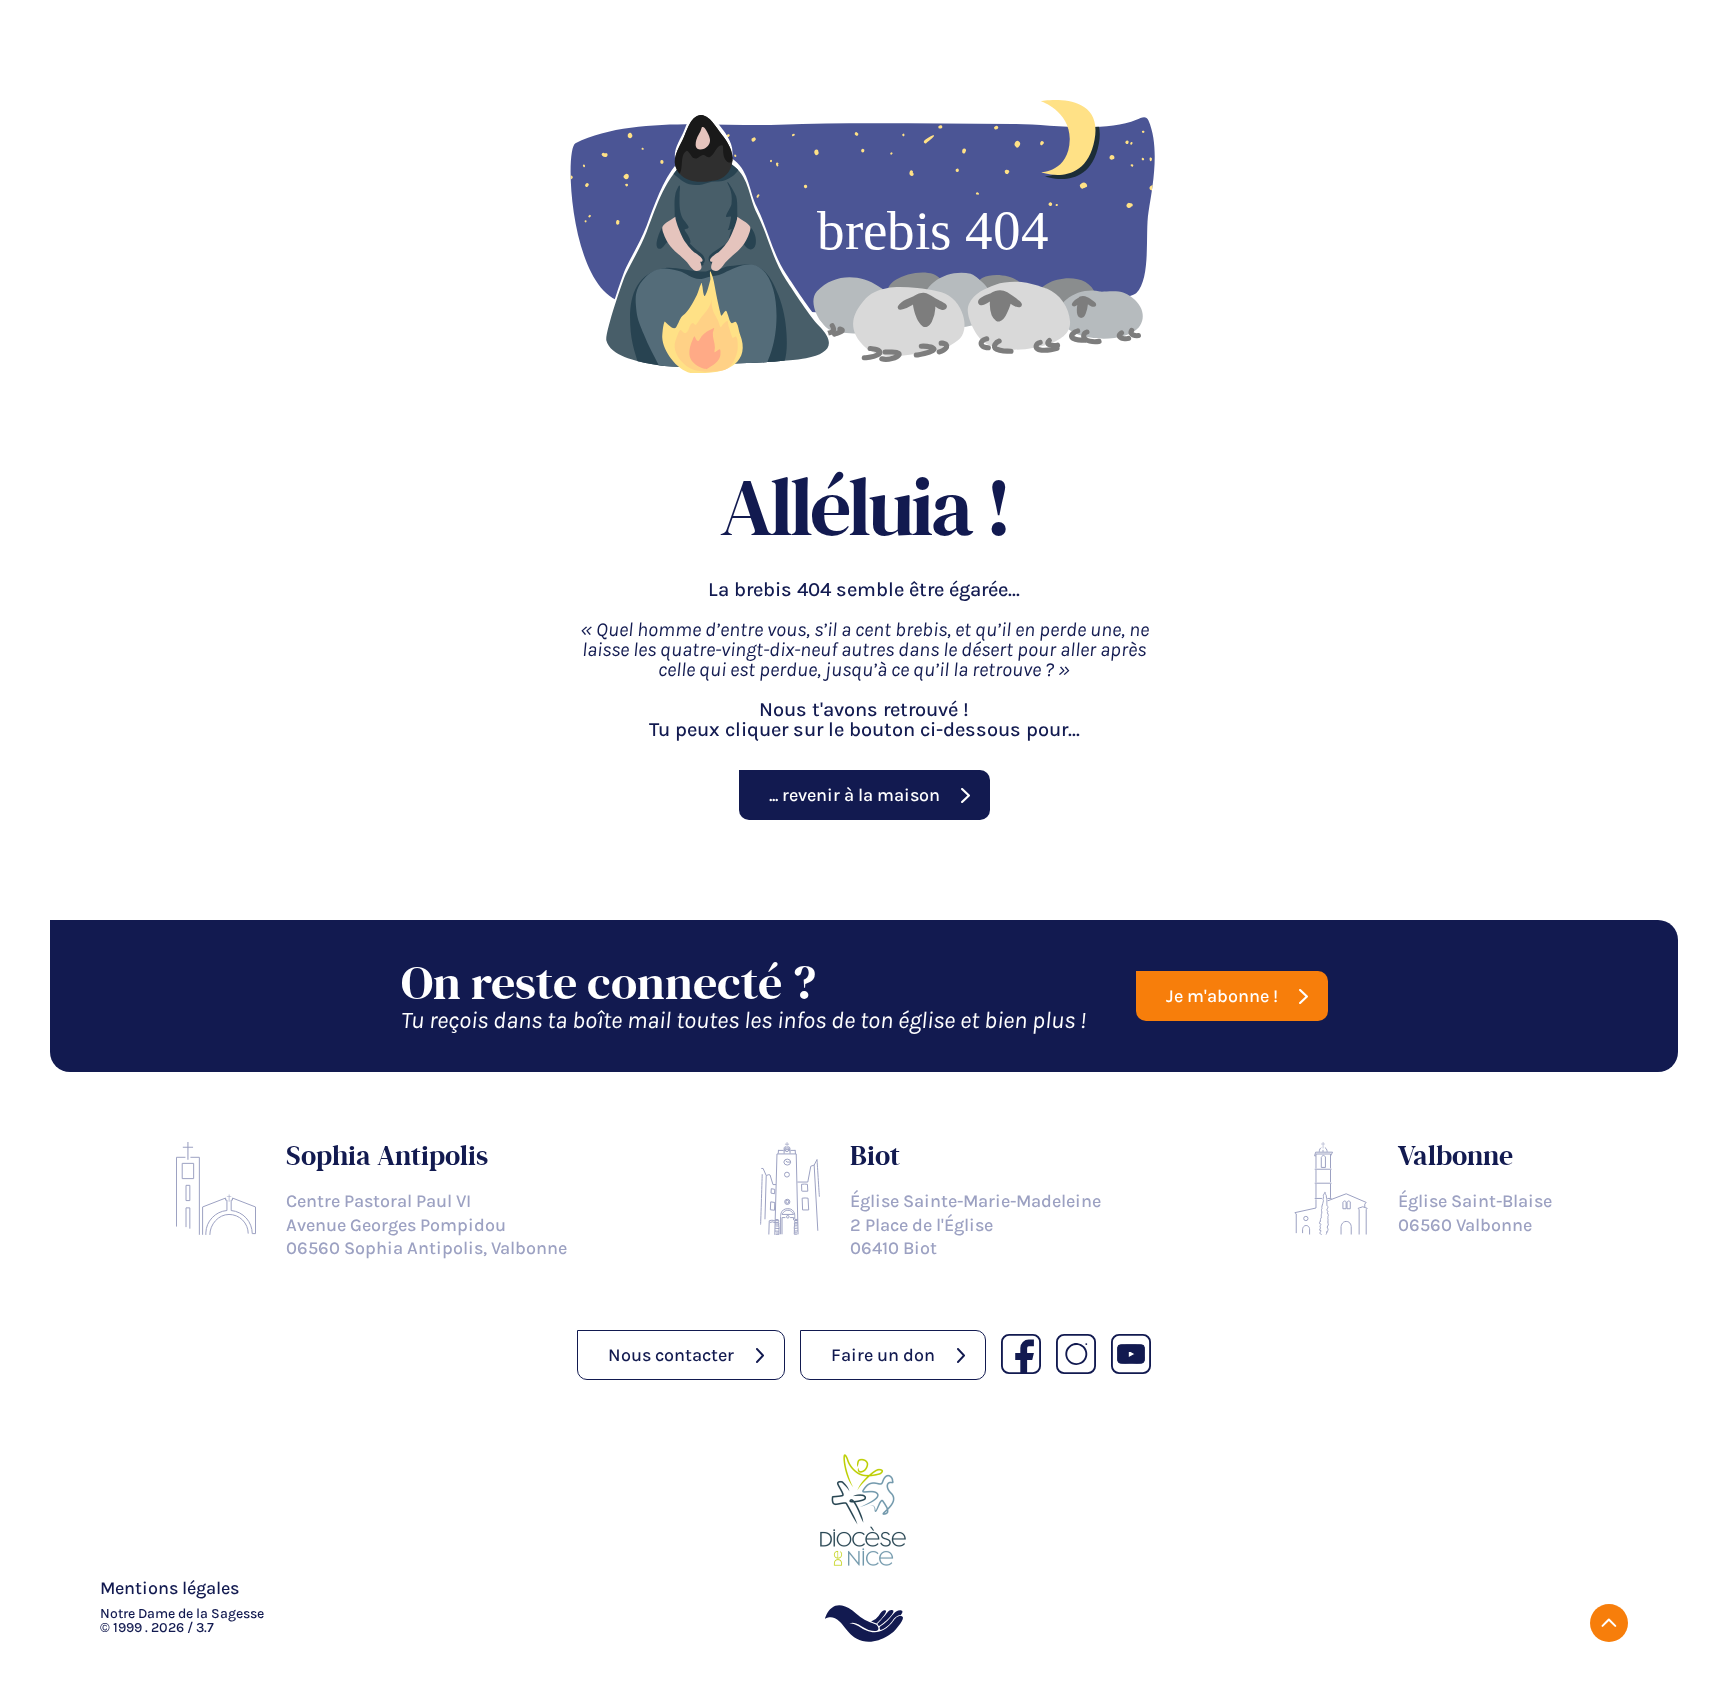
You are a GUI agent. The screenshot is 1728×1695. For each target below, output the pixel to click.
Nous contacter (671, 1355)
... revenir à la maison (854, 795)
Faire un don (883, 1355)
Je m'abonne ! (1222, 996)
